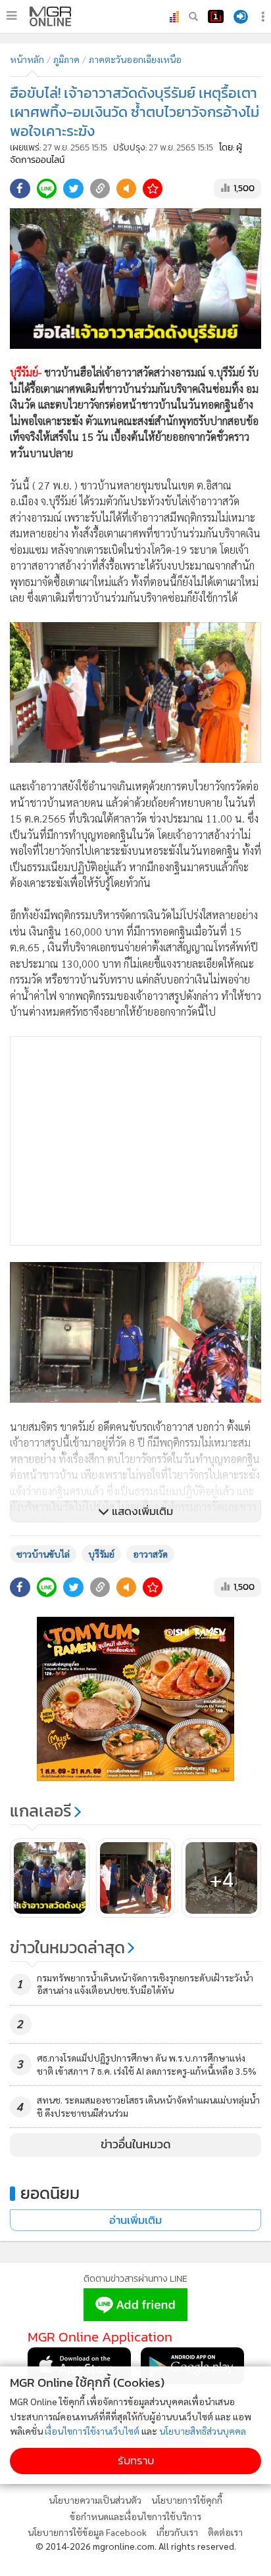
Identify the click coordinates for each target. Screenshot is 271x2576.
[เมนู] (12, 16)
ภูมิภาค (66, 59)
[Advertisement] (135, 1141)
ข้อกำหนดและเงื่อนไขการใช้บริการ (135, 2516)
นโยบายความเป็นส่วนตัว (95, 2500)
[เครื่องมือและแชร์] (264, 17)
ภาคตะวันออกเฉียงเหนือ (135, 59)
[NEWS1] (216, 16)
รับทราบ (136, 2461)
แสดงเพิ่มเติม (141, 1511)
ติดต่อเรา (225, 2532)
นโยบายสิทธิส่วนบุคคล (203, 2431)
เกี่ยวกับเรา (177, 2532)
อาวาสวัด (150, 1554)
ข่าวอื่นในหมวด (136, 2144)
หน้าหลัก (27, 59)
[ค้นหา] (193, 16)
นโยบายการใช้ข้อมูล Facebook (87, 2532)
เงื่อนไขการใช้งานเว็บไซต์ (92, 2431)
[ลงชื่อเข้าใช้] (241, 17)
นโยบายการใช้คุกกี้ (187, 2500)
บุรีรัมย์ (101, 1554)
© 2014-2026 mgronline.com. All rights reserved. (136, 2546)
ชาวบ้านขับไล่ (43, 1554)
